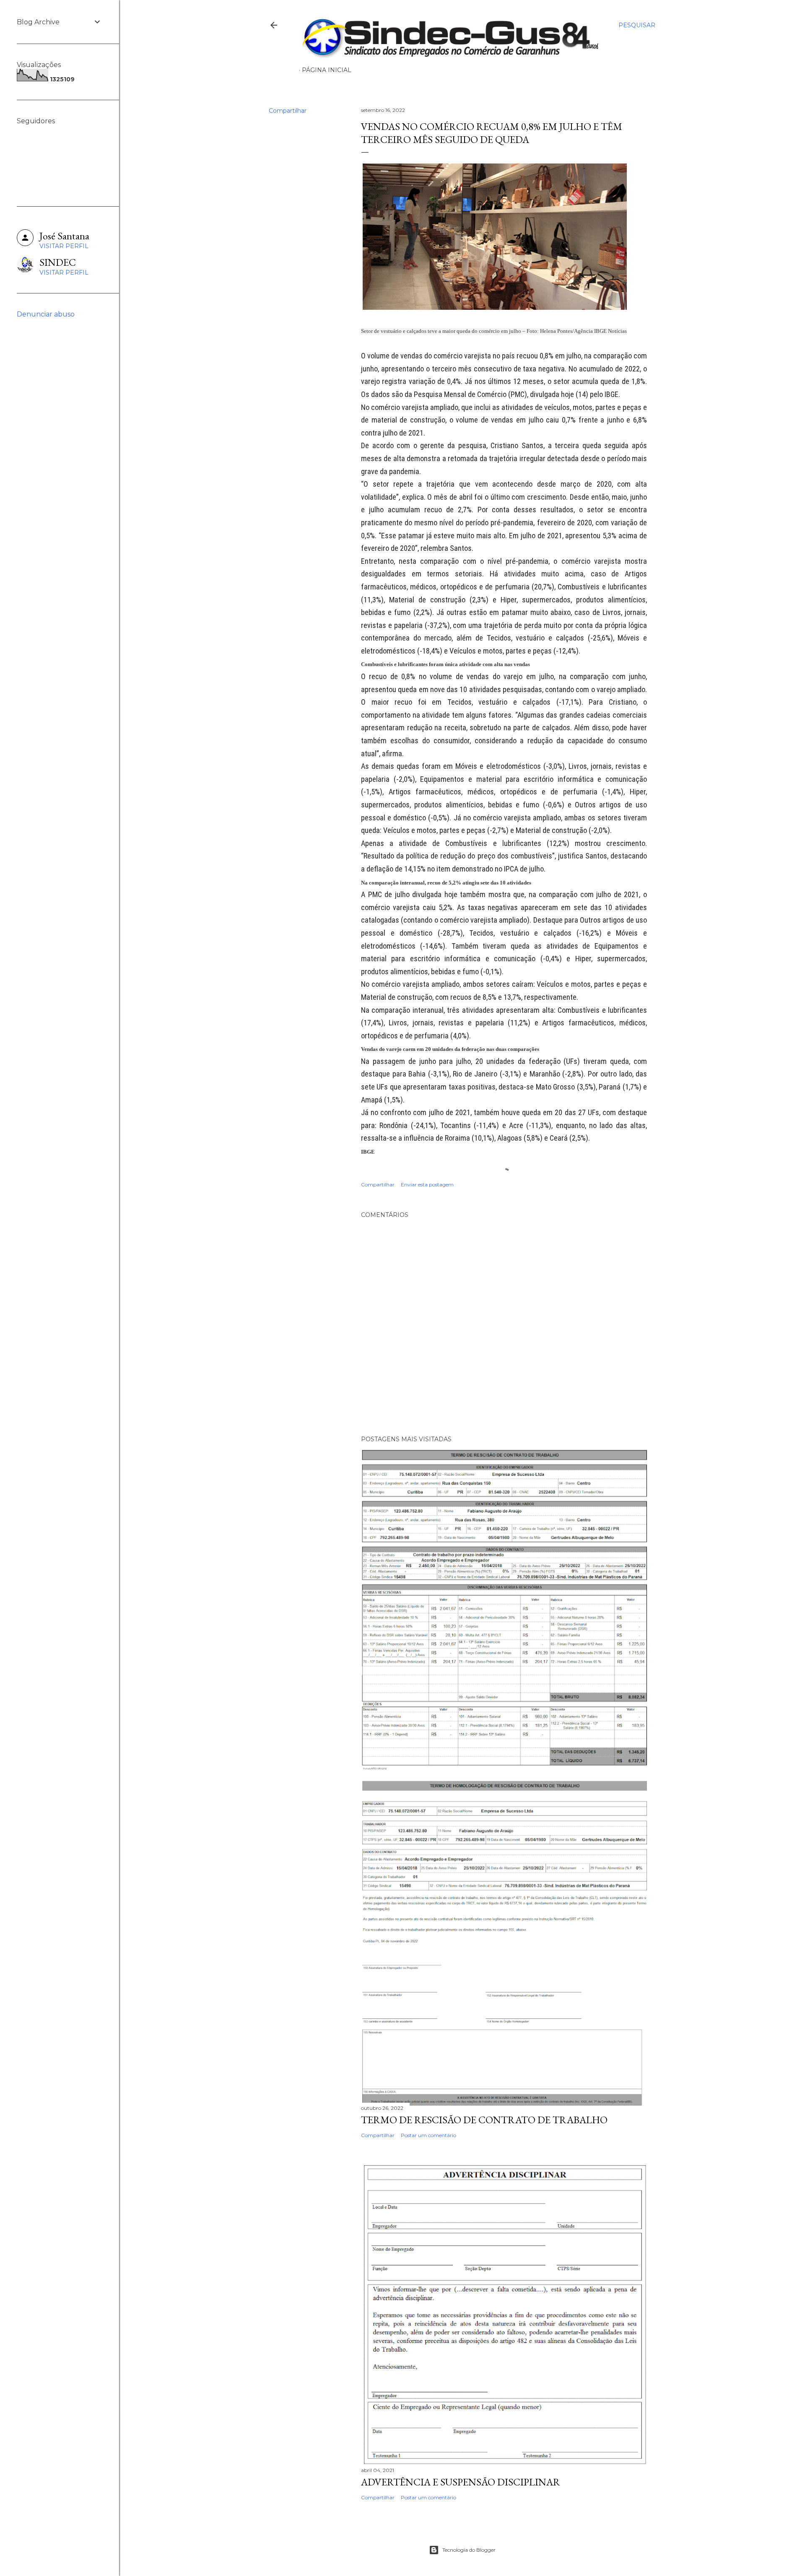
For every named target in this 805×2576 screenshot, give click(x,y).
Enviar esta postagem (427, 1184)
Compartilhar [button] (288, 111)
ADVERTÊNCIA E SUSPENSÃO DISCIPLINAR (461, 2482)
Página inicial (327, 70)
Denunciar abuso (46, 314)
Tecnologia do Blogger (469, 2550)
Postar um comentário (428, 2135)
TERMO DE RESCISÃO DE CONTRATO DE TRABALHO (484, 2120)
